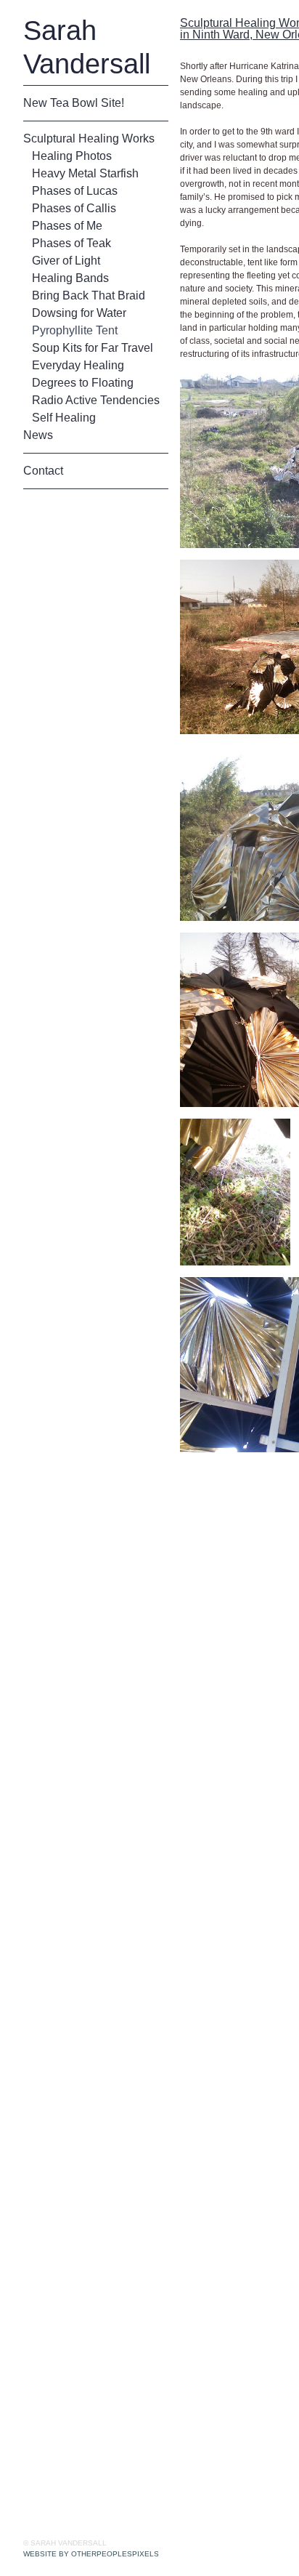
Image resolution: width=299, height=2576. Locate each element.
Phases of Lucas (75, 191)
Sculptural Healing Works (88, 139)
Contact (44, 471)
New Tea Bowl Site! (75, 103)
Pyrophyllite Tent (77, 331)
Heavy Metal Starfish (88, 174)
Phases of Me (68, 226)
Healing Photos (72, 156)
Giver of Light (67, 261)
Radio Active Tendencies (97, 401)
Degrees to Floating (83, 383)
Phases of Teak (73, 243)
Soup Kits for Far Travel (93, 348)
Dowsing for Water (82, 313)
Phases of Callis (73, 209)
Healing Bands (70, 278)
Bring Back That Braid (89, 296)
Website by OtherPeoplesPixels (91, 2554)
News (39, 435)
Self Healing (63, 418)
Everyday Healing (78, 366)
